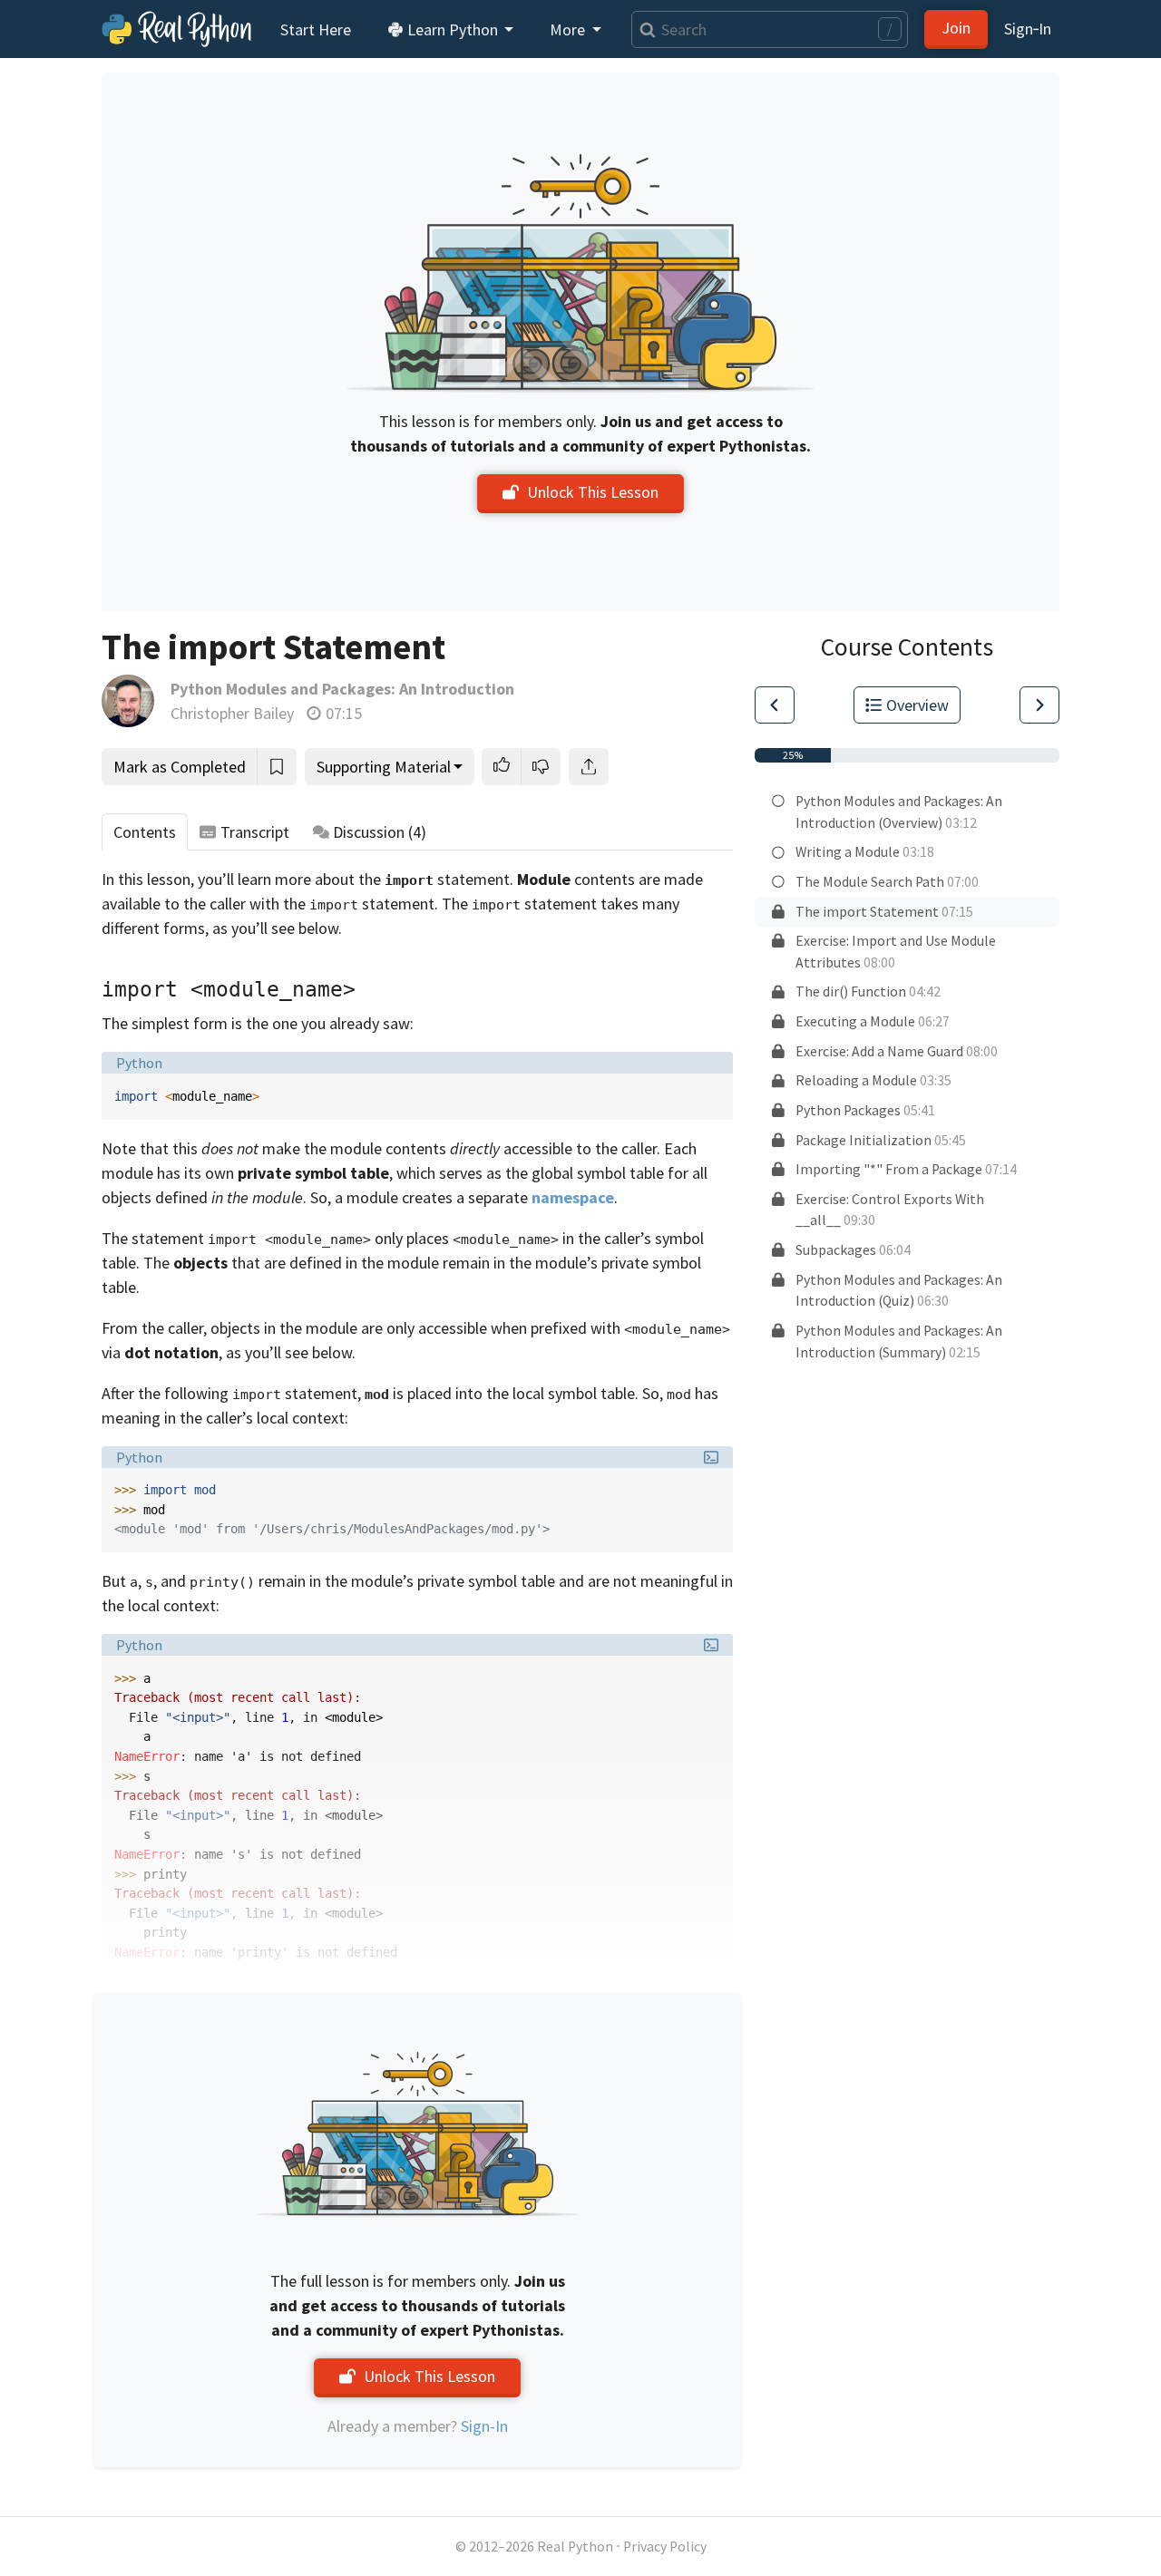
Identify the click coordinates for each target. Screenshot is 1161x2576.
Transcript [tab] (255, 832)
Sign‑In (1028, 29)
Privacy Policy (665, 2547)
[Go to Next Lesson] (1039, 705)
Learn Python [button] (453, 29)
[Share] (589, 767)
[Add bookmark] (277, 767)
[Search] (644, 29)
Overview (917, 705)
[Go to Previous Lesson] (775, 705)
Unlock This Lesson (593, 492)
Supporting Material (384, 767)
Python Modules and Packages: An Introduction (342, 689)
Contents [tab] (145, 832)
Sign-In (484, 2426)
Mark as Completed (180, 767)
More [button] (569, 29)
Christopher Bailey (232, 713)
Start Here (316, 29)
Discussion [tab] (380, 832)
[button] (502, 767)
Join (956, 28)
